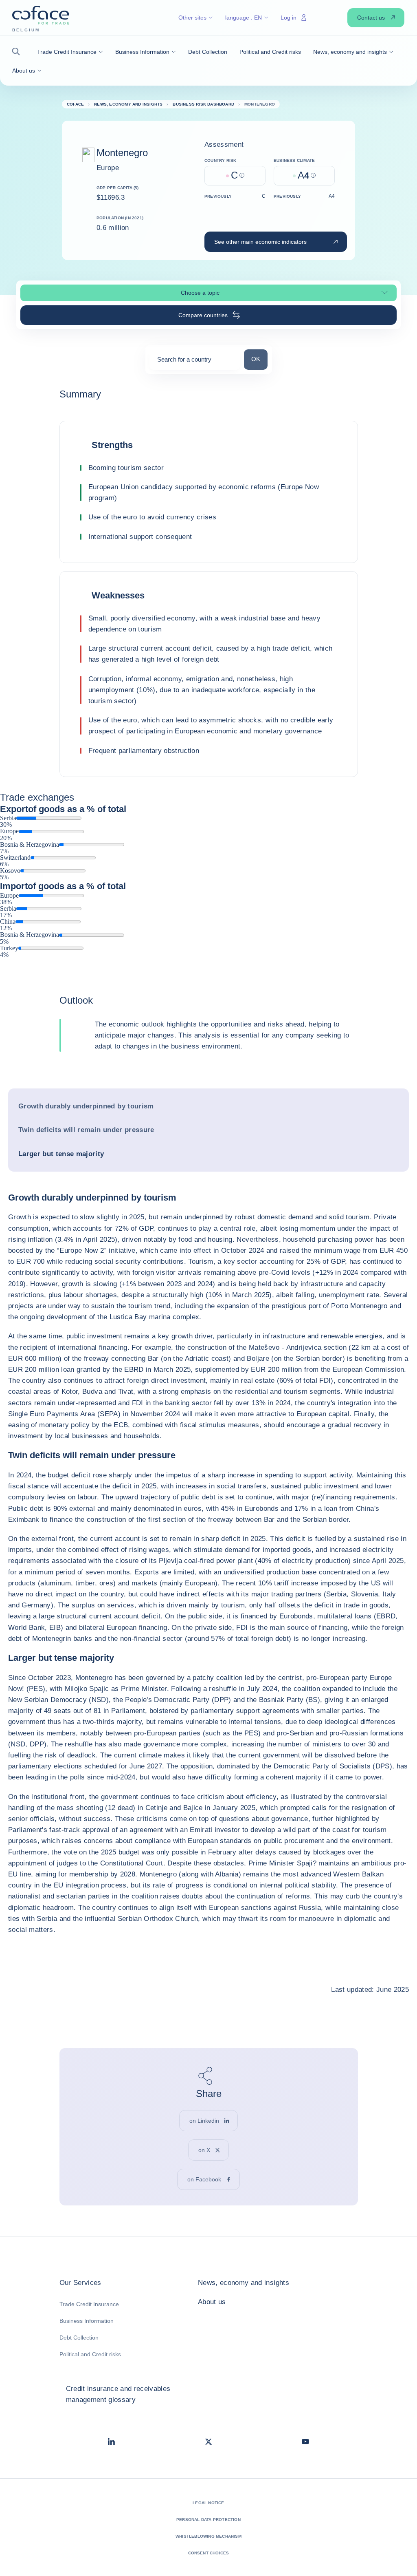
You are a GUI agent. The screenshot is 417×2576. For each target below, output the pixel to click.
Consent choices (209, 2553)
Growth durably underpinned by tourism (86, 1106)
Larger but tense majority (61, 1154)
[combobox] (195, 362)
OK (259, 359)
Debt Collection (79, 2338)
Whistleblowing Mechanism (208, 2536)
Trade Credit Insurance (89, 2304)
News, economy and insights (244, 2283)
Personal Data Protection (208, 2520)
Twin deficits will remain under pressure (86, 1130)
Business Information (87, 2321)
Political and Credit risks (90, 2354)
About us (212, 2302)
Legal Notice (208, 2503)
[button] (19, 52)
